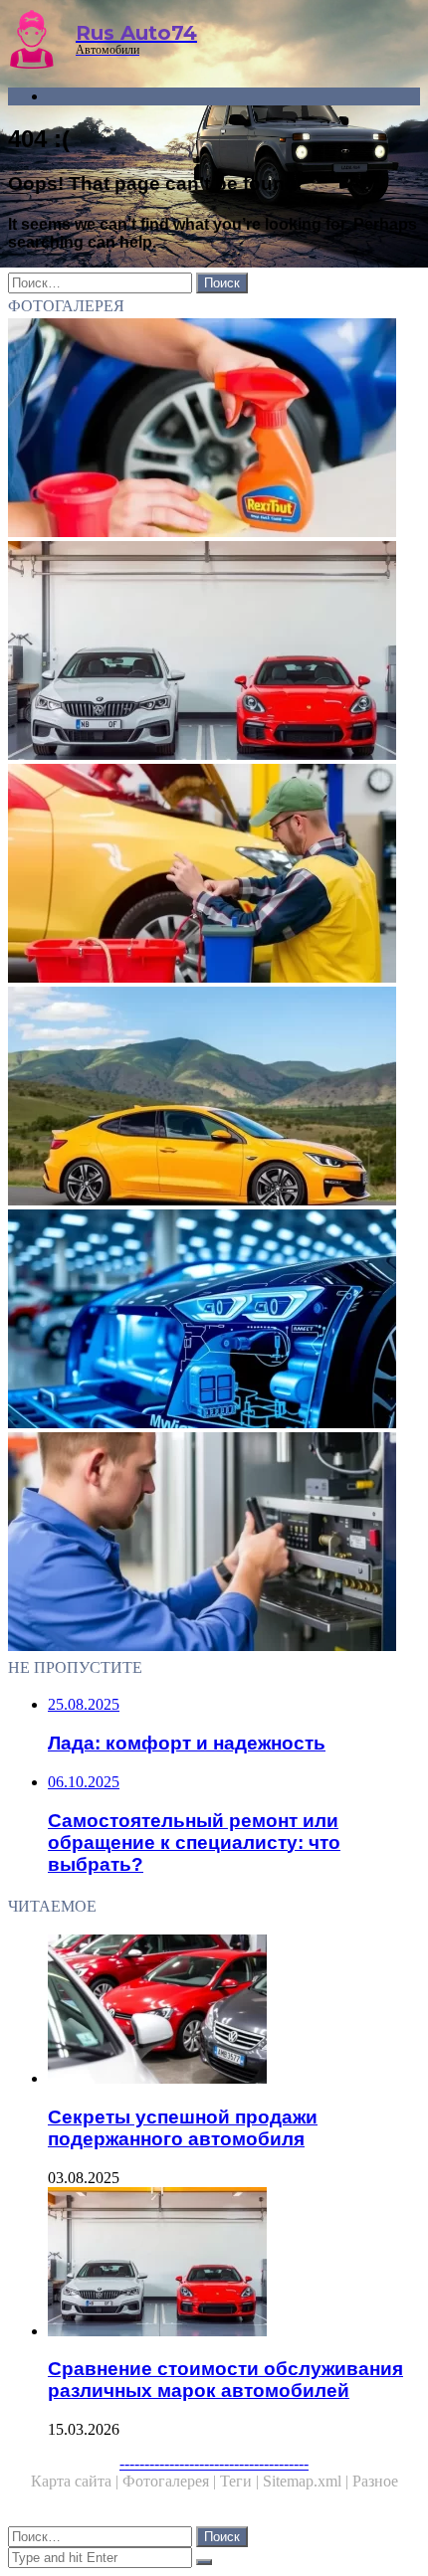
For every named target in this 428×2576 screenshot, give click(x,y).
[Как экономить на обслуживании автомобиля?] (214, 875)
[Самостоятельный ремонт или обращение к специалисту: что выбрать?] (214, 1544)
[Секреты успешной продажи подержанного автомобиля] (234, 2011)
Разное (375, 2481)
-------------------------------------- (214, 2463)
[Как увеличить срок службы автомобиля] (214, 430)
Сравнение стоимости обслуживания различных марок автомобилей (225, 2380)
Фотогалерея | (171, 2481)
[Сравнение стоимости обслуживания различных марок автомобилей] (214, 652)
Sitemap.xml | (308, 2481)
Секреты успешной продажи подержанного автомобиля (183, 2128)
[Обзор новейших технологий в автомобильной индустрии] (214, 1321)
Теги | (241, 2481)
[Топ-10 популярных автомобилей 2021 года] (214, 1098)
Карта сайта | (77, 2481)
